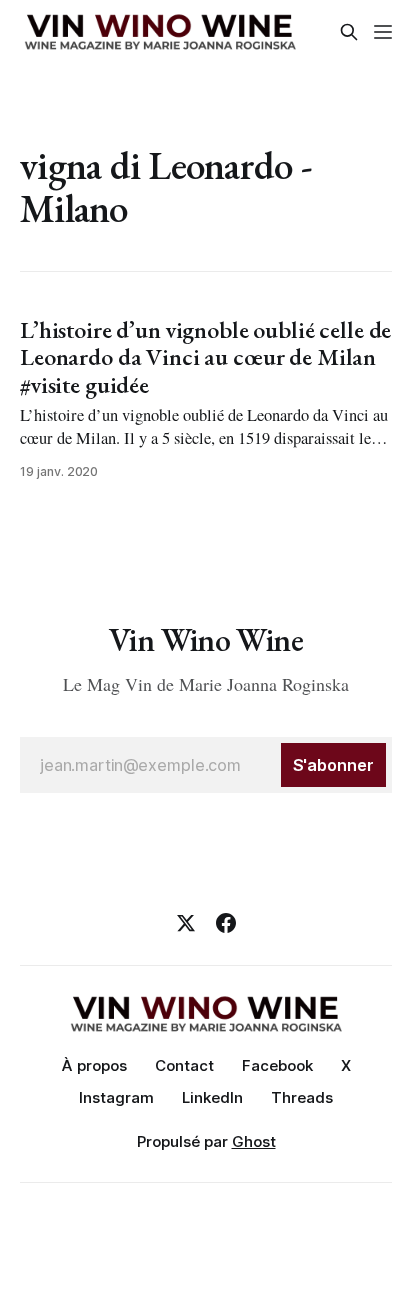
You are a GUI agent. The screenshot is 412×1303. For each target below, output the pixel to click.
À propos (94, 1065)
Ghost (254, 1141)
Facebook (277, 1065)
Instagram (116, 1097)
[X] (186, 923)
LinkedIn (212, 1097)
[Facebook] (226, 923)
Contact (184, 1065)
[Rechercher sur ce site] (349, 32)
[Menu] (383, 32)
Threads (302, 1097)
